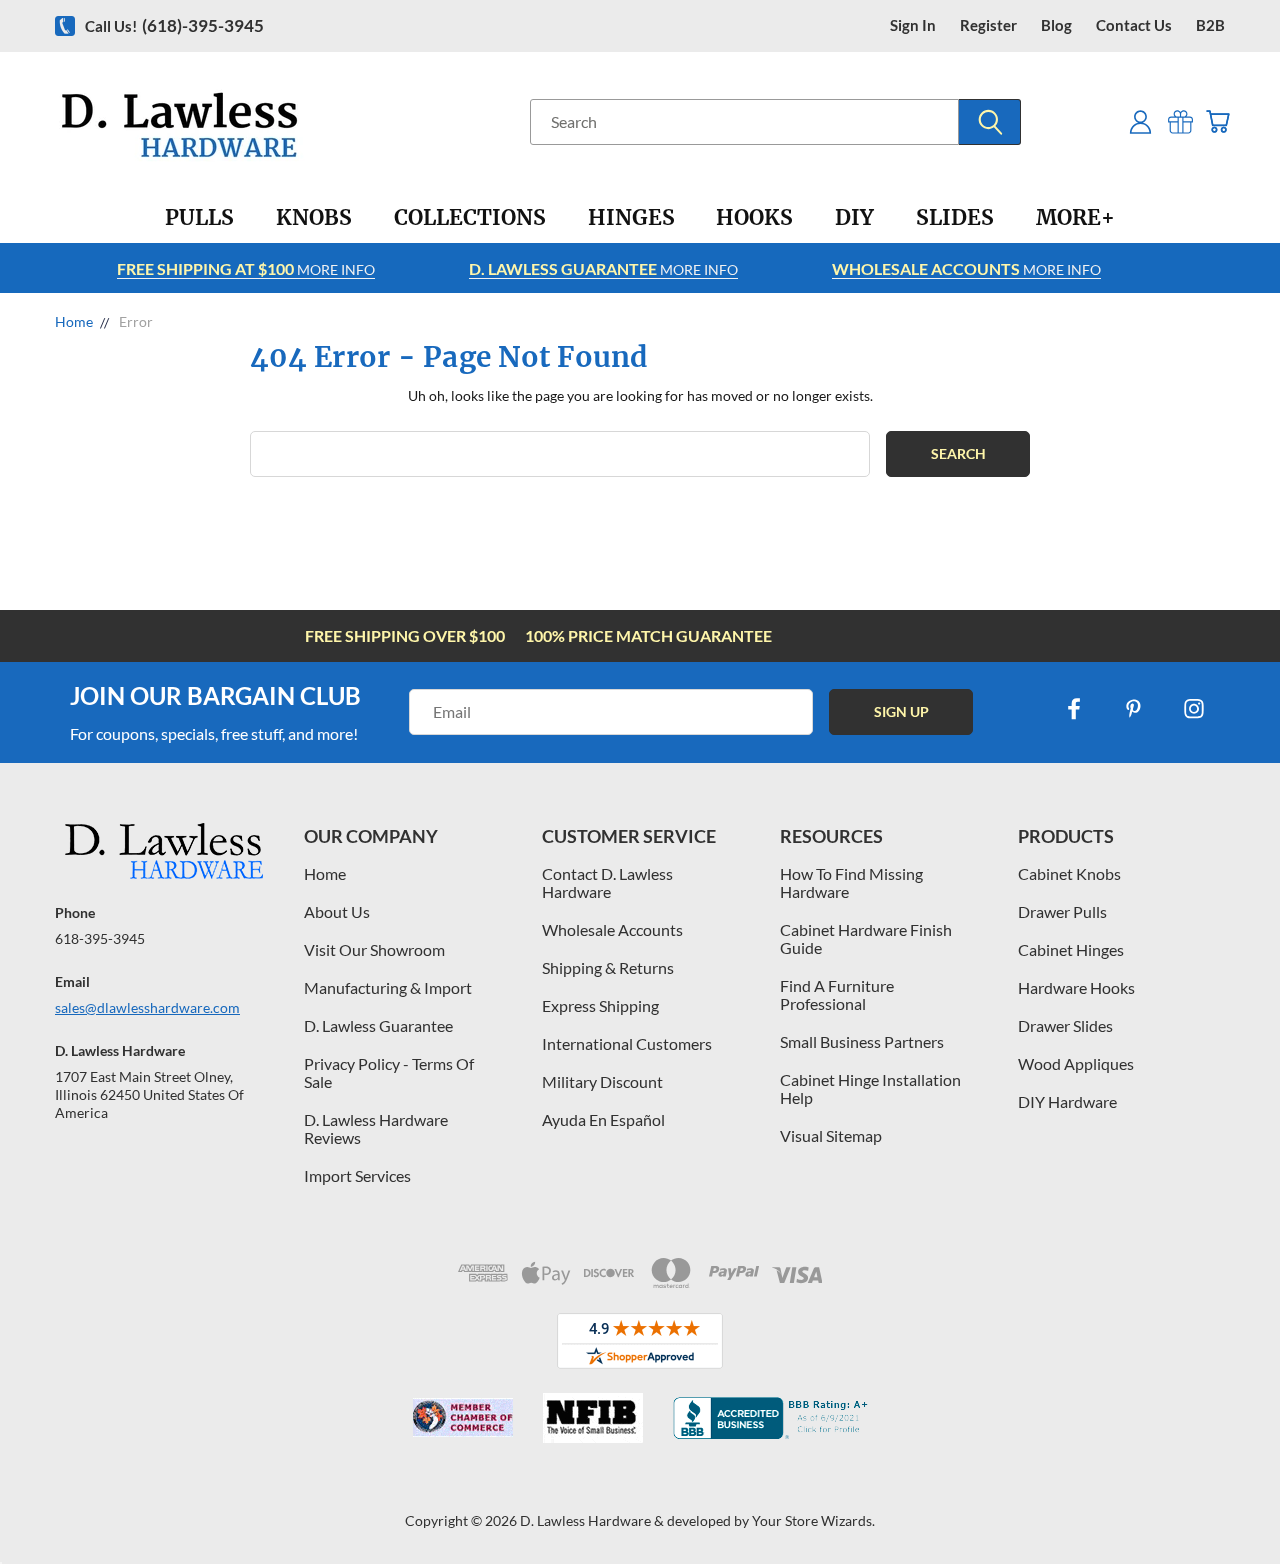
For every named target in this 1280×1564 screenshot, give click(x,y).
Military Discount (602, 1081)
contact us (1134, 25)
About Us (337, 911)
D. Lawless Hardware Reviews (376, 1128)
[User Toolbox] (1140, 121)
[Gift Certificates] (1180, 121)
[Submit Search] (990, 122)
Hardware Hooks (1076, 987)
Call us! (174, 25)
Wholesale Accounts (612, 929)
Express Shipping (600, 1005)
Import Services (357, 1175)
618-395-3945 (100, 938)
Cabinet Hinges (1071, 949)
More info (246, 268)
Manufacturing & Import (388, 987)
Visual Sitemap (831, 1135)
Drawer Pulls (1062, 911)
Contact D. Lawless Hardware (607, 882)
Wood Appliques (1076, 1063)
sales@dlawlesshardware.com (147, 1007)
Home (325, 873)
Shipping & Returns (608, 967)
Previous (1227, 1501)
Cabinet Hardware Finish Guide (866, 938)
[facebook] (1074, 709)
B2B (1210, 25)
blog (1056, 25)
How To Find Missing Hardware (851, 882)
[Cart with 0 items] (1217, 121)
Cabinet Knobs (1069, 873)
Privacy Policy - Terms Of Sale (389, 1072)
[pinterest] (1134, 709)
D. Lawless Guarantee (378, 1025)
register (988, 25)
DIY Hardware (1067, 1101)
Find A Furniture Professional (837, 994)
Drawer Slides (1065, 1025)
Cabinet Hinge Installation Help (870, 1088)
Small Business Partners (862, 1041)
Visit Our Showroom (374, 949)
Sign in (913, 25)
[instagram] (1194, 709)
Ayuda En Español (603, 1119)
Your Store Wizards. (813, 1520)
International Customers (627, 1043)
